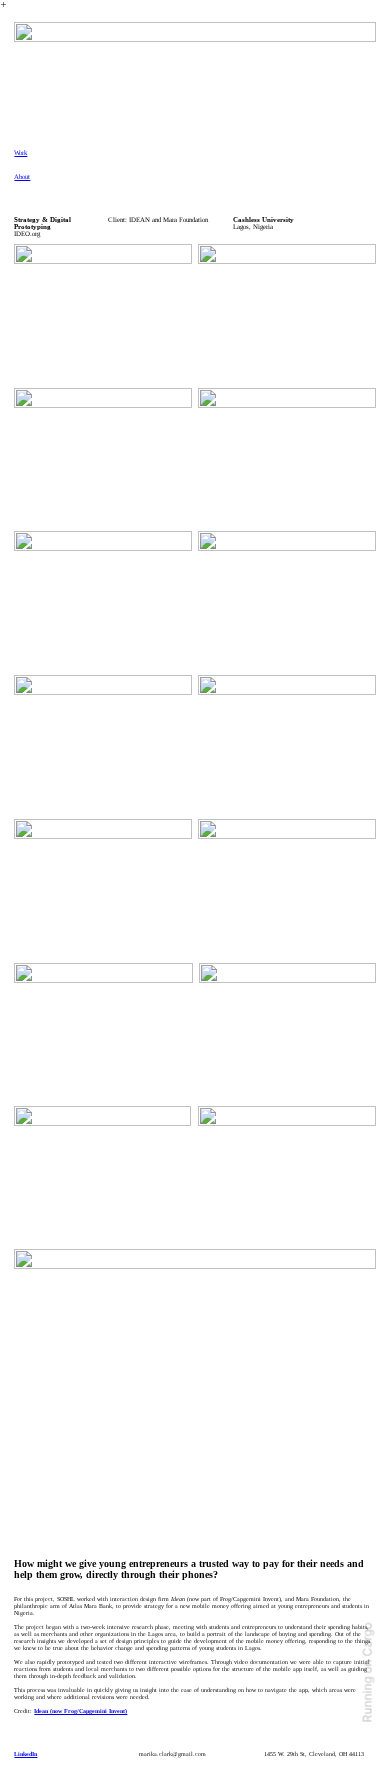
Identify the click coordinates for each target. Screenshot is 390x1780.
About (22, 176)
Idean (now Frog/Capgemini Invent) (80, 1711)
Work (20, 152)
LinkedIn (25, 1754)
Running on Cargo (367, 1673)
